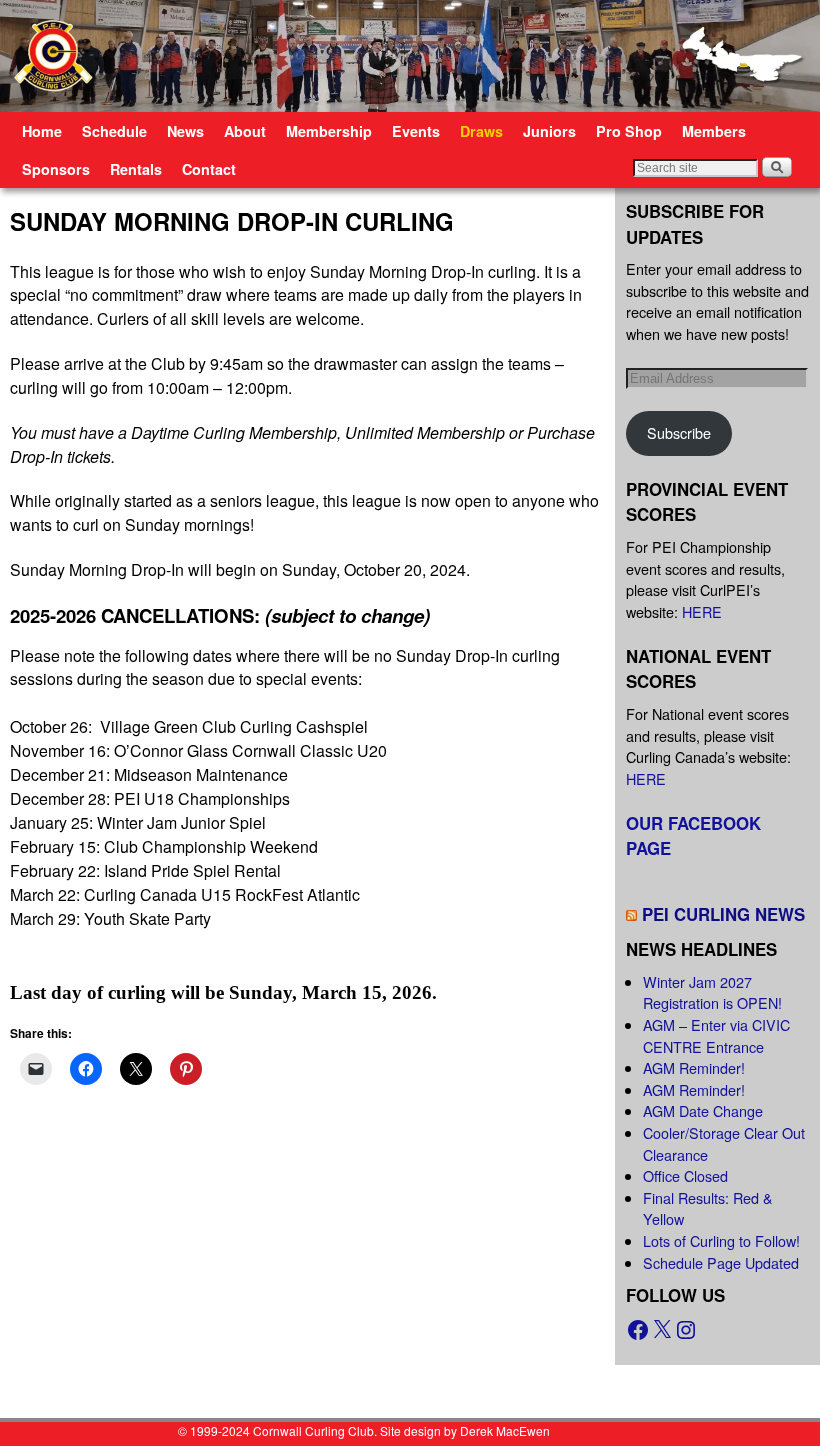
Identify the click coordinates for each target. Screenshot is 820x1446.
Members (714, 131)
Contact (209, 169)
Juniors (549, 131)
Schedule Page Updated (721, 1262)
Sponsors (56, 169)
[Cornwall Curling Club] (410, 56)
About (245, 131)
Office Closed (685, 1175)
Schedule (114, 131)
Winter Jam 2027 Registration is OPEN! (712, 992)
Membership (329, 131)
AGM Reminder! (694, 1067)
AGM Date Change (703, 1110)
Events (416, 131)
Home (42, 131)
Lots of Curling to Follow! (721, 1240)
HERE (702, 611)
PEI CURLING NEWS (723, 914)
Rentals (136, 169)
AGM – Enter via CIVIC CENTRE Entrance (716, 1035)
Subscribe (679, 432)
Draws (481, 131)
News (185, 131)
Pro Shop (629, 131)
